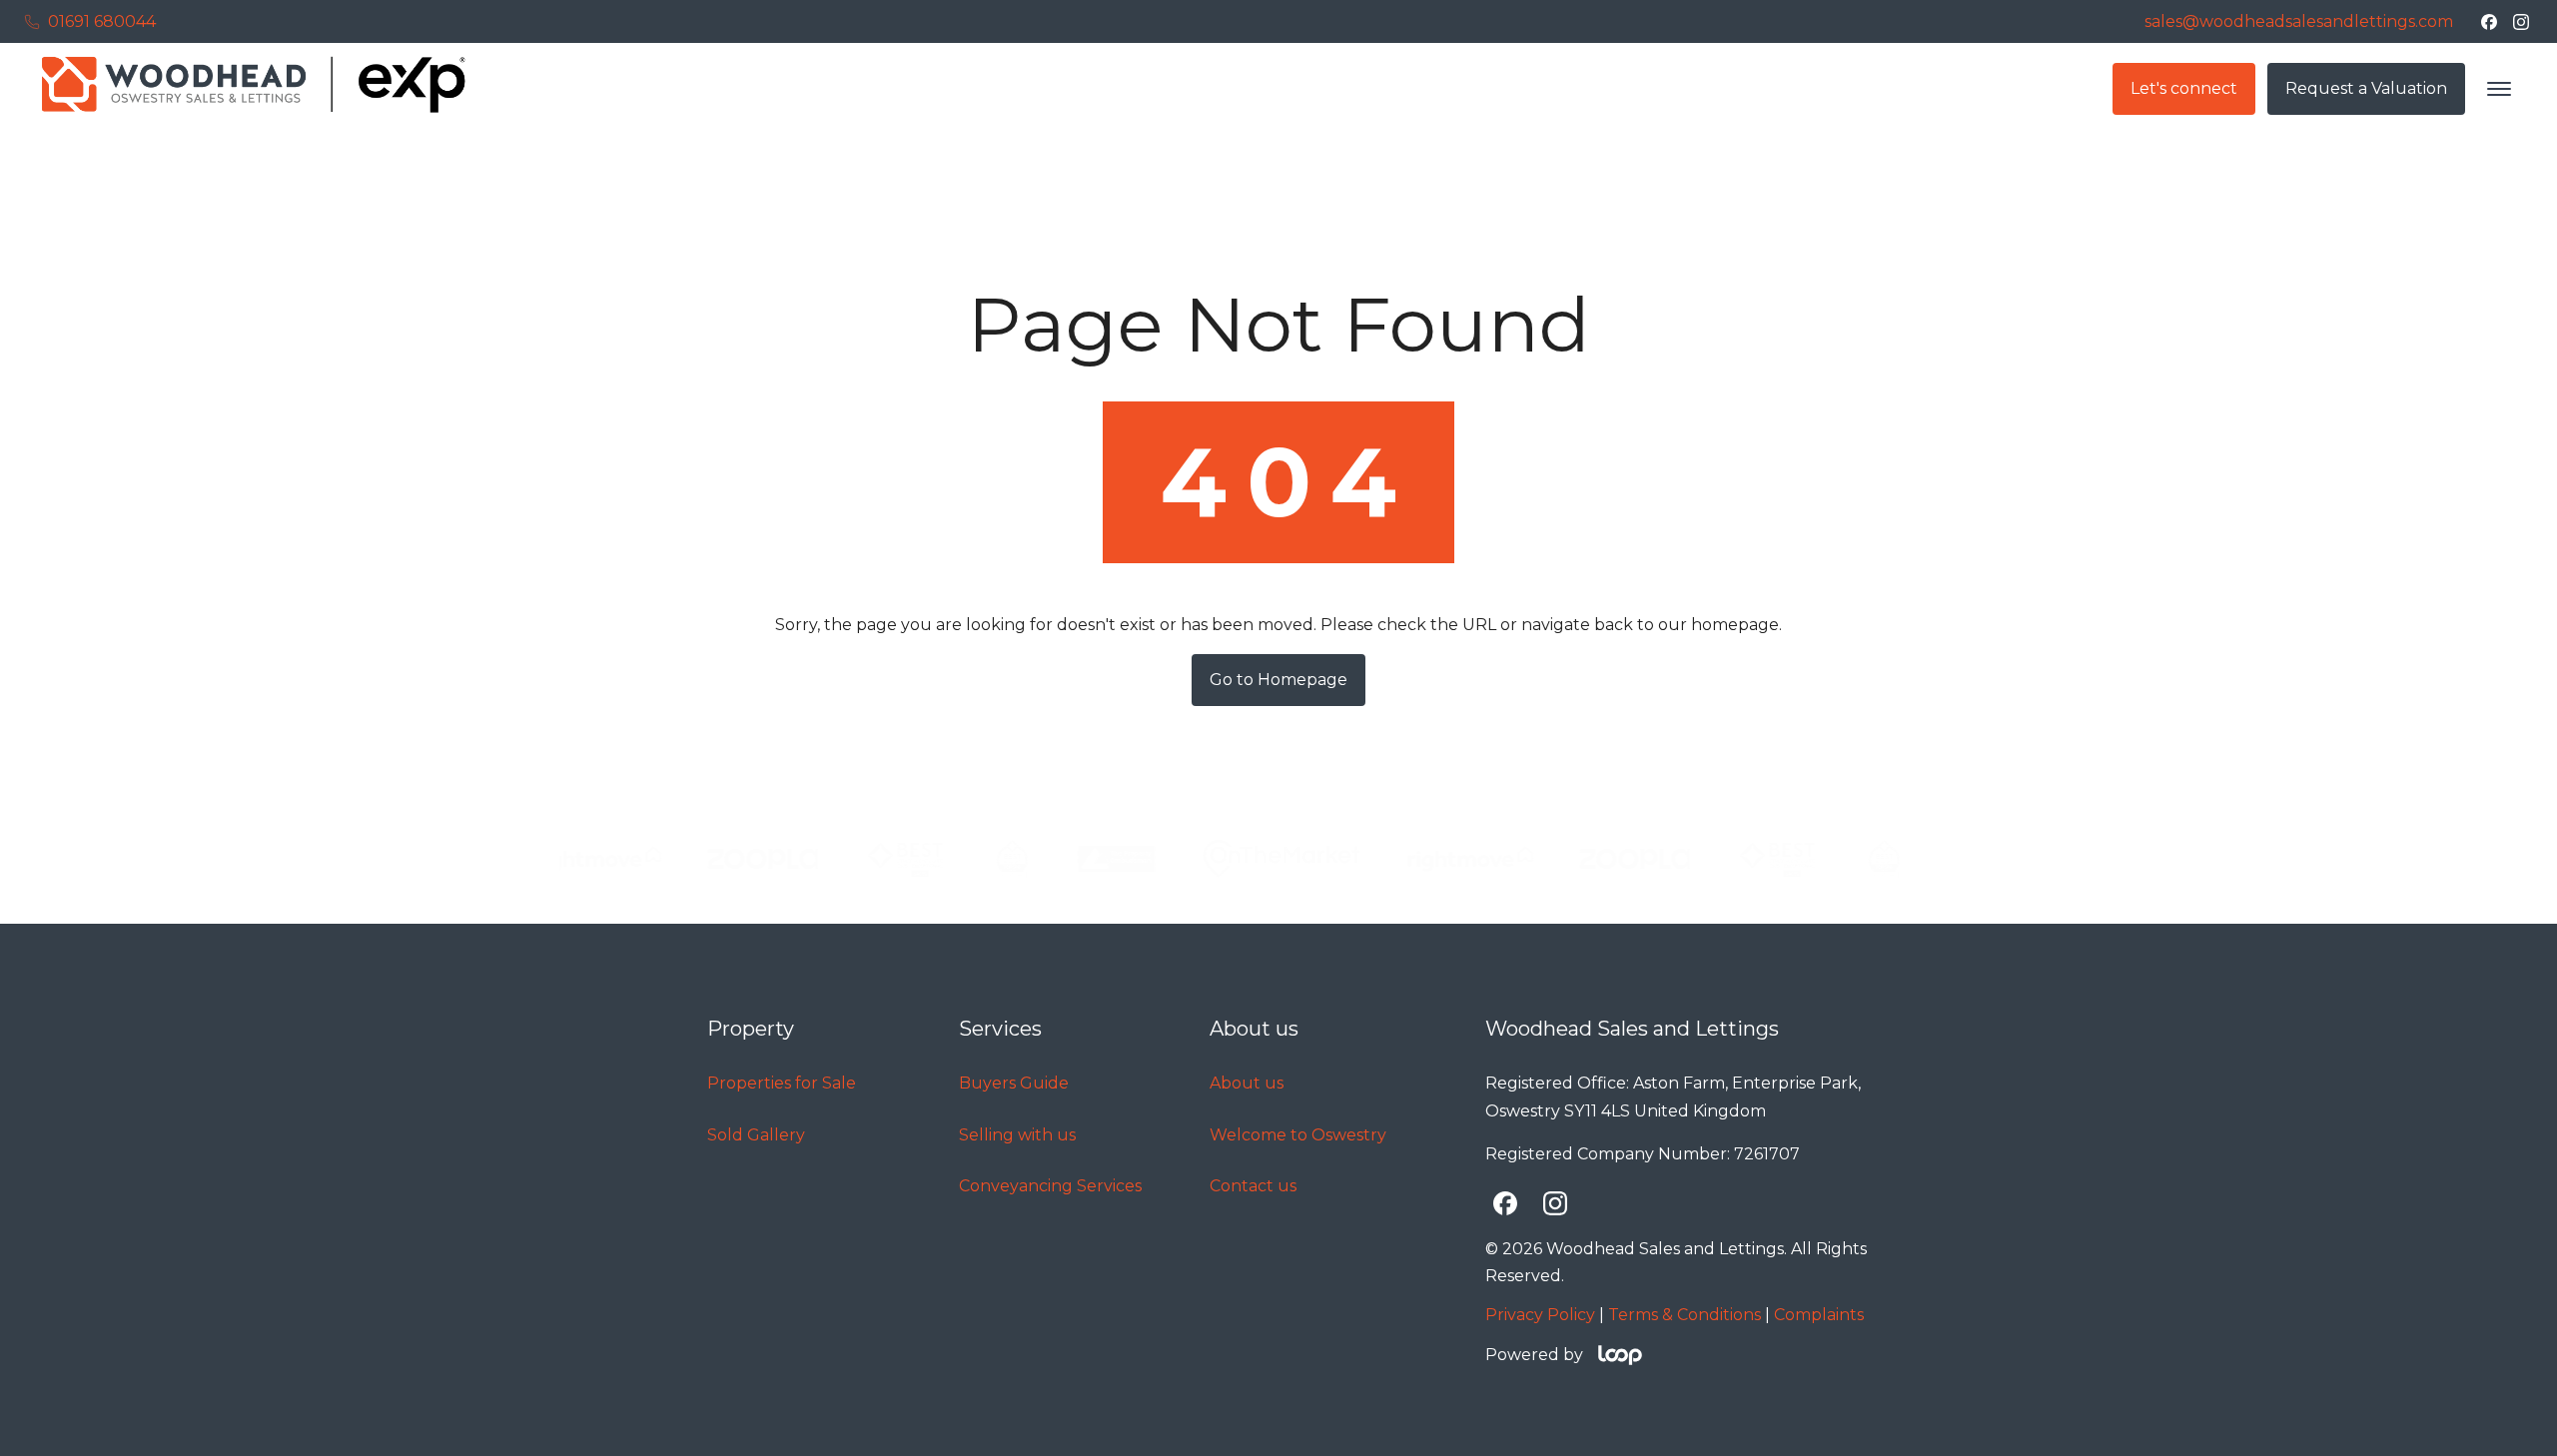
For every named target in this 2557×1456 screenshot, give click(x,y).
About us (1247, 1083)
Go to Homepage (1278, 680)
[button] (2499, 89)
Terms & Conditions (1685, 1315)
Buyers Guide (1014, 1083)
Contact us (1253, 1186)
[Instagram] (2521, 22)
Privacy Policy (1540, 1315)
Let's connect (2184, 88)
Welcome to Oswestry (1298, 1135)
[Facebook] (2489, 22)
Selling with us (1017, 1135)
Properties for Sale (782, 1083)
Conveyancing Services (1050, 1186)
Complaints (1819, 1315)
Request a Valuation (2366, 88)
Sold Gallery (756, 1135)
